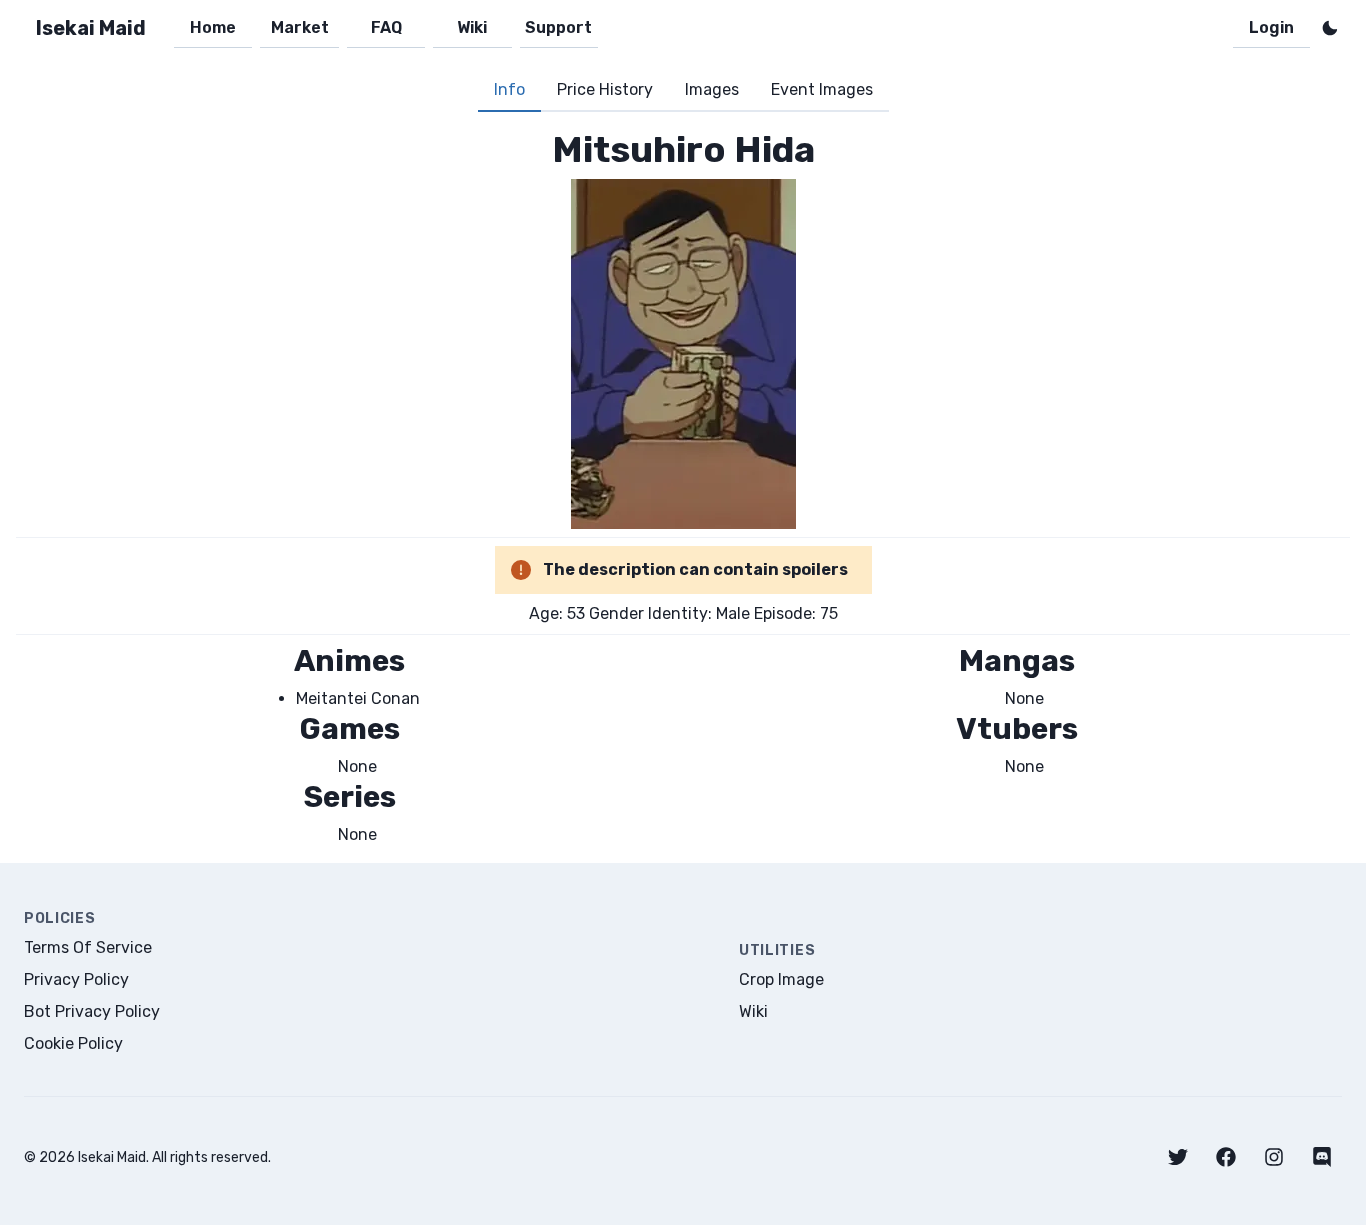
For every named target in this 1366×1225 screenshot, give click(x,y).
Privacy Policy (76, 979)
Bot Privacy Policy (92, 1011)
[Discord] (1322, 1157)
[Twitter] (1178, 1157)
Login (1271, 27)
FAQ (386, 27)
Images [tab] (712, 89)
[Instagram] (1274, 1157)
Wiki (472, 27)
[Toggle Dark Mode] (1330, 28)
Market (300, 27)
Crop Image (781, 979)
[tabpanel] (683, 487)
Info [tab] (509, 89)
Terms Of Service (88, 947)
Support (558, 27)
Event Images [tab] (822, 89)
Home (213, 27)
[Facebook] (1226, 1157)
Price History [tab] (605, 89)
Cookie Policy (73, 1043)
